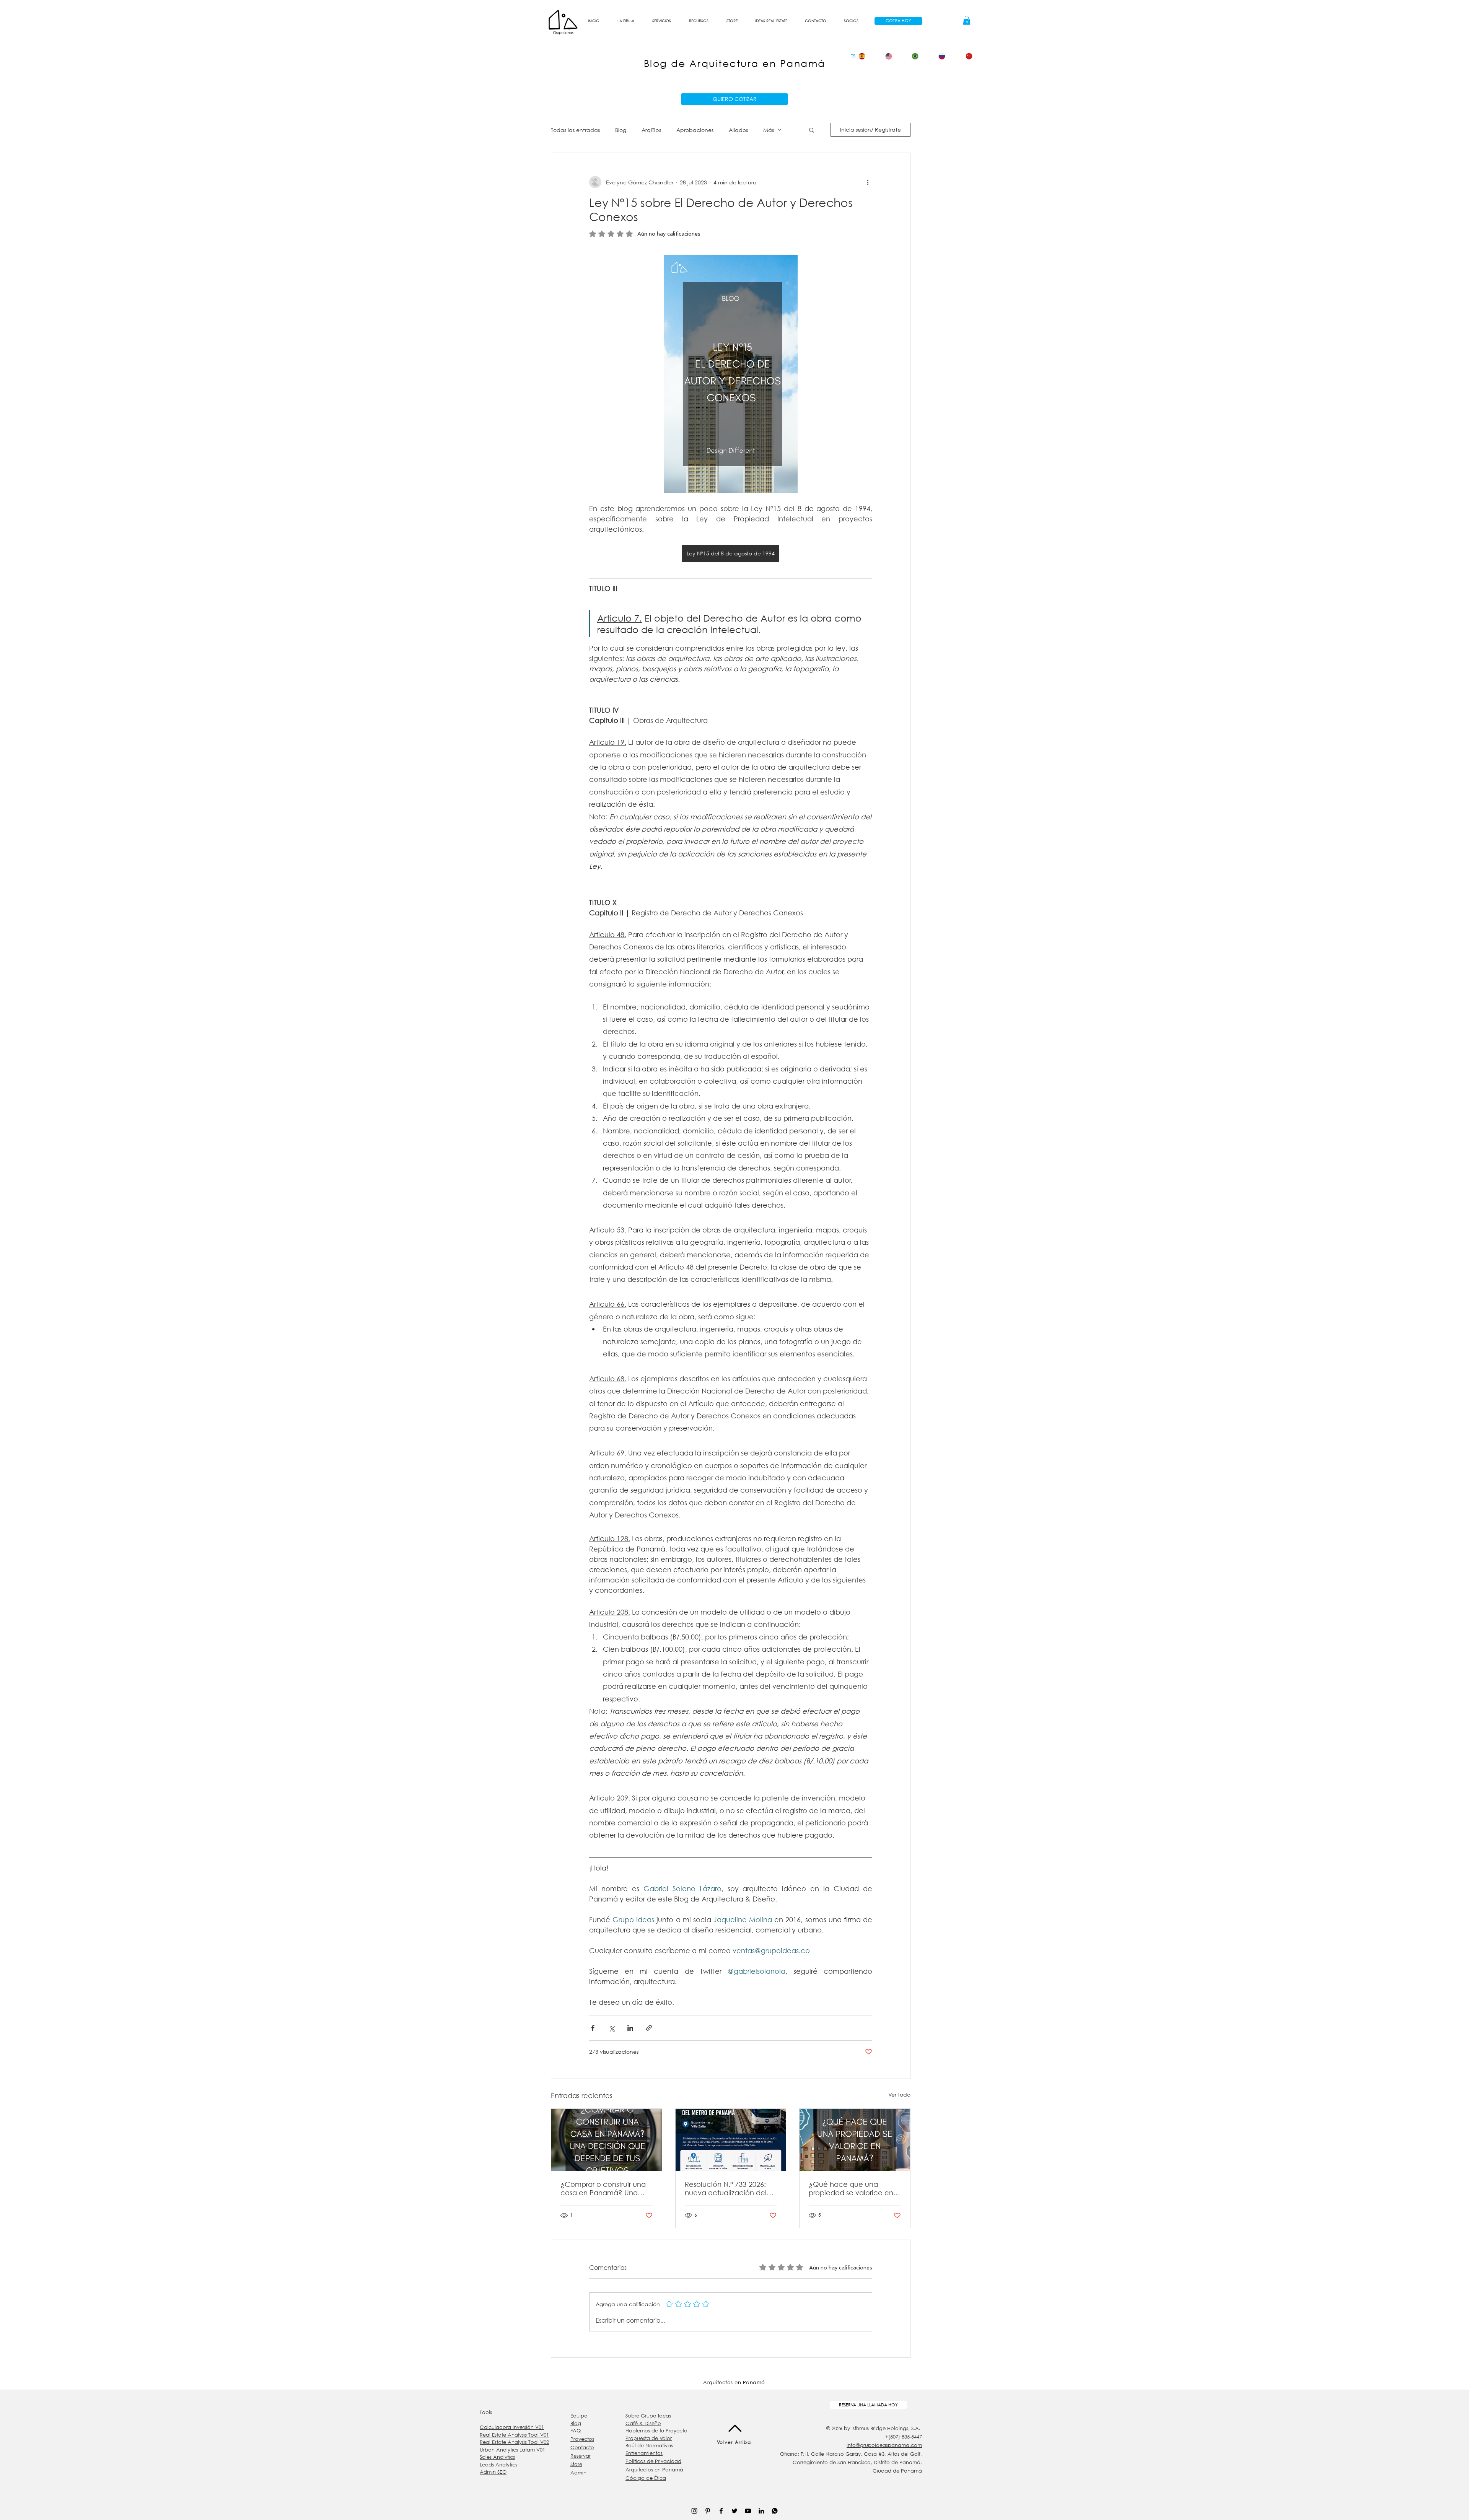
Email (1312, 228)
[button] (1368, 27)
